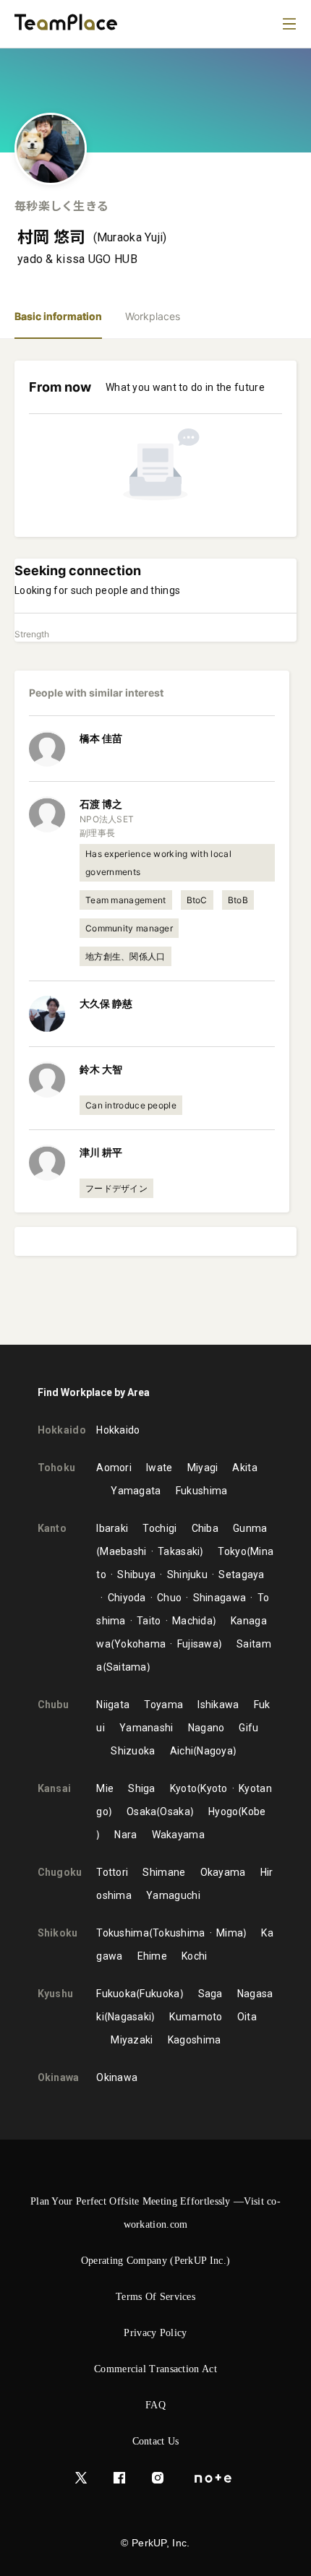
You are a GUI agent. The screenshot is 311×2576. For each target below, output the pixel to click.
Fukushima (202, 1491)
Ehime (153, 1956)
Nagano (206, 1728)
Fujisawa (198, 1644)
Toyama (163, 1705)
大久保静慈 (106, 1003)
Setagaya (241, 1575)
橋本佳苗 (101, 738)
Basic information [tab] (58, 316)
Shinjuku (187, 1575)
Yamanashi (146, 1728)
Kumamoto (196, 2017)
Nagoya (215, 1751)
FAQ (155, 2405)
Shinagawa (220, 1598)
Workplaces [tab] (153, 316)
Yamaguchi (173, 1895)
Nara (125, 1835)
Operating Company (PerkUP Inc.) (155, 2261)
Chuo (169, 1598)
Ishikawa (218, 1705)
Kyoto (184, 1788)
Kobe (254, 1812)
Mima (230, 1933)
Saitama (127, 1667)
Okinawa (117, 2077)
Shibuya (136, 1575)
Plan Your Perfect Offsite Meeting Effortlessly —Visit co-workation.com (155, 2213)
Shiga (142, 1788)
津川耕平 (101, 1152)
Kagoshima (195, 2040)
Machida (192, 1621)
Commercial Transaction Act (155, 2369)
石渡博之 (101, 804)
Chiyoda (127, 1598)
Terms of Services (155, 2297)
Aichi (182, 1751)
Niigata (113, 1705)
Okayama (223, 1872)
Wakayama (178, 1835)
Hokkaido (118, 1430)
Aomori (114, 1468)
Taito (149, 1621)
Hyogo (223, 1812)
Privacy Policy (155, 2333)
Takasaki (179, 1551)
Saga (210, 1994)
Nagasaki (129, 2017)
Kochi (195, 1956)
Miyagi (203, 1468)
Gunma (250, 1528)
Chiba (205, 1528)
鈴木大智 (101, 1069)
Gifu (248, 1728)
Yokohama (140, 1644)
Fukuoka (116, 1994)
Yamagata (136, 1491)
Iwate (159, 1468)
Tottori (112, 1872)
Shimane (164, 1872)
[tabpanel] (155, 842)
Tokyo (232, 1551)
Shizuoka (133, 1751)
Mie (105, 1788)
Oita (247, 2017)
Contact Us (156, 2441)
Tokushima (123, 1933)
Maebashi (123, 1551)
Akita (245, 1468)
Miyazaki (132, 2040)
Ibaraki (112, 1528)
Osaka (142, 1812)
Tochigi (159, 1528)
